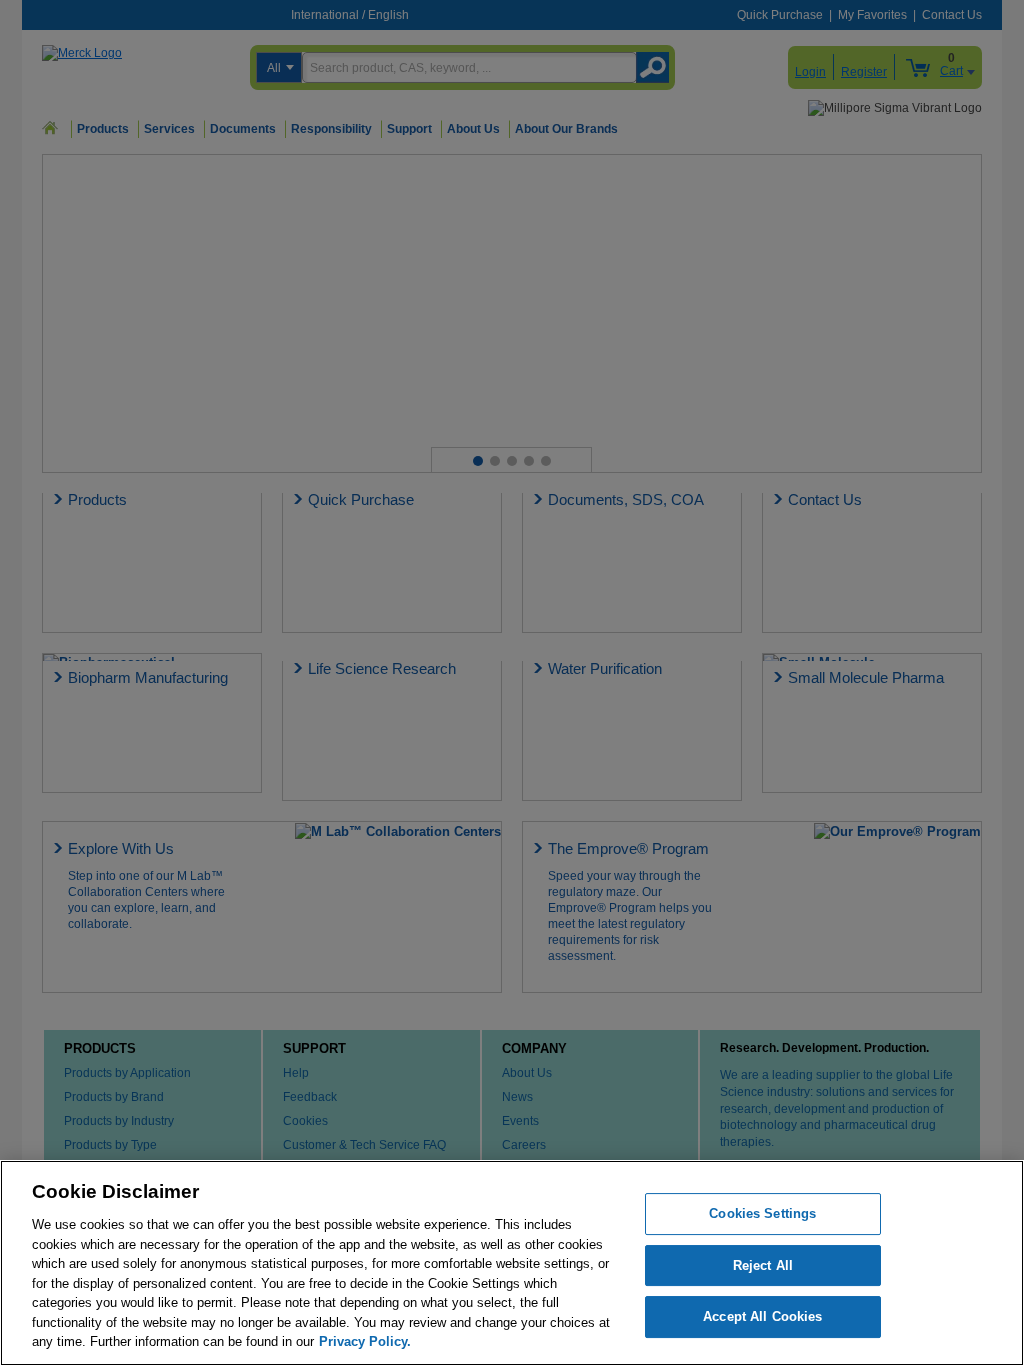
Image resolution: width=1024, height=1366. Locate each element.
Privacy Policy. (365, 1341)
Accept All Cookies (762, 1317)
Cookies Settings (762, 1213)
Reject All (763, 1265)
